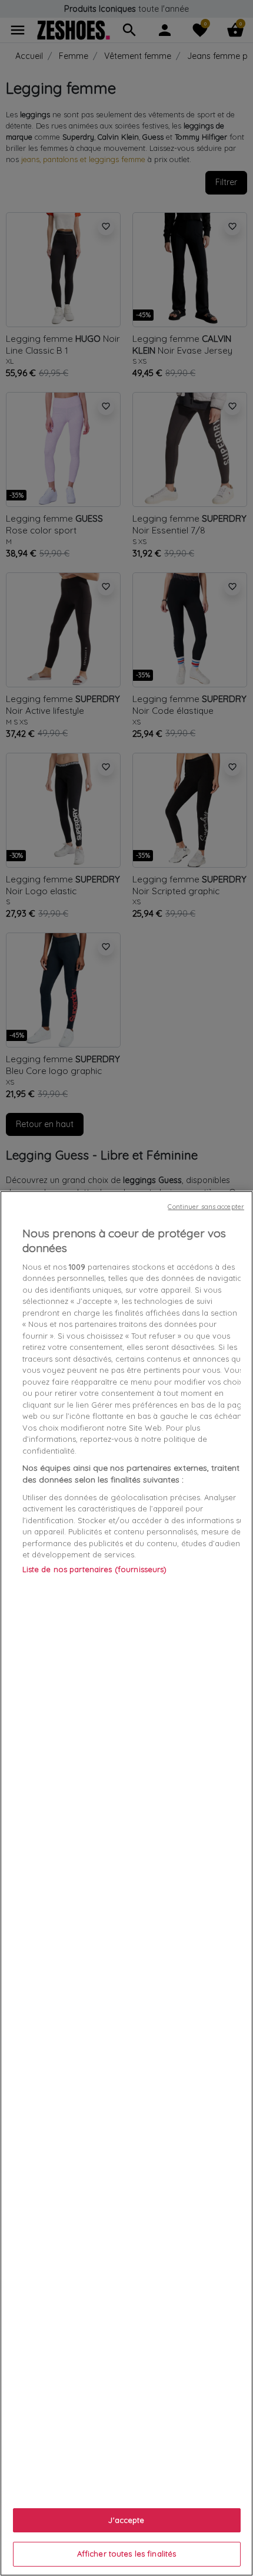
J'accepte (126, 2520)
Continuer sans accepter (206, 1207)
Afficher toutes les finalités (127, 2554)
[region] (126, 1883)
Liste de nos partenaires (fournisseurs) (95, 1569)
